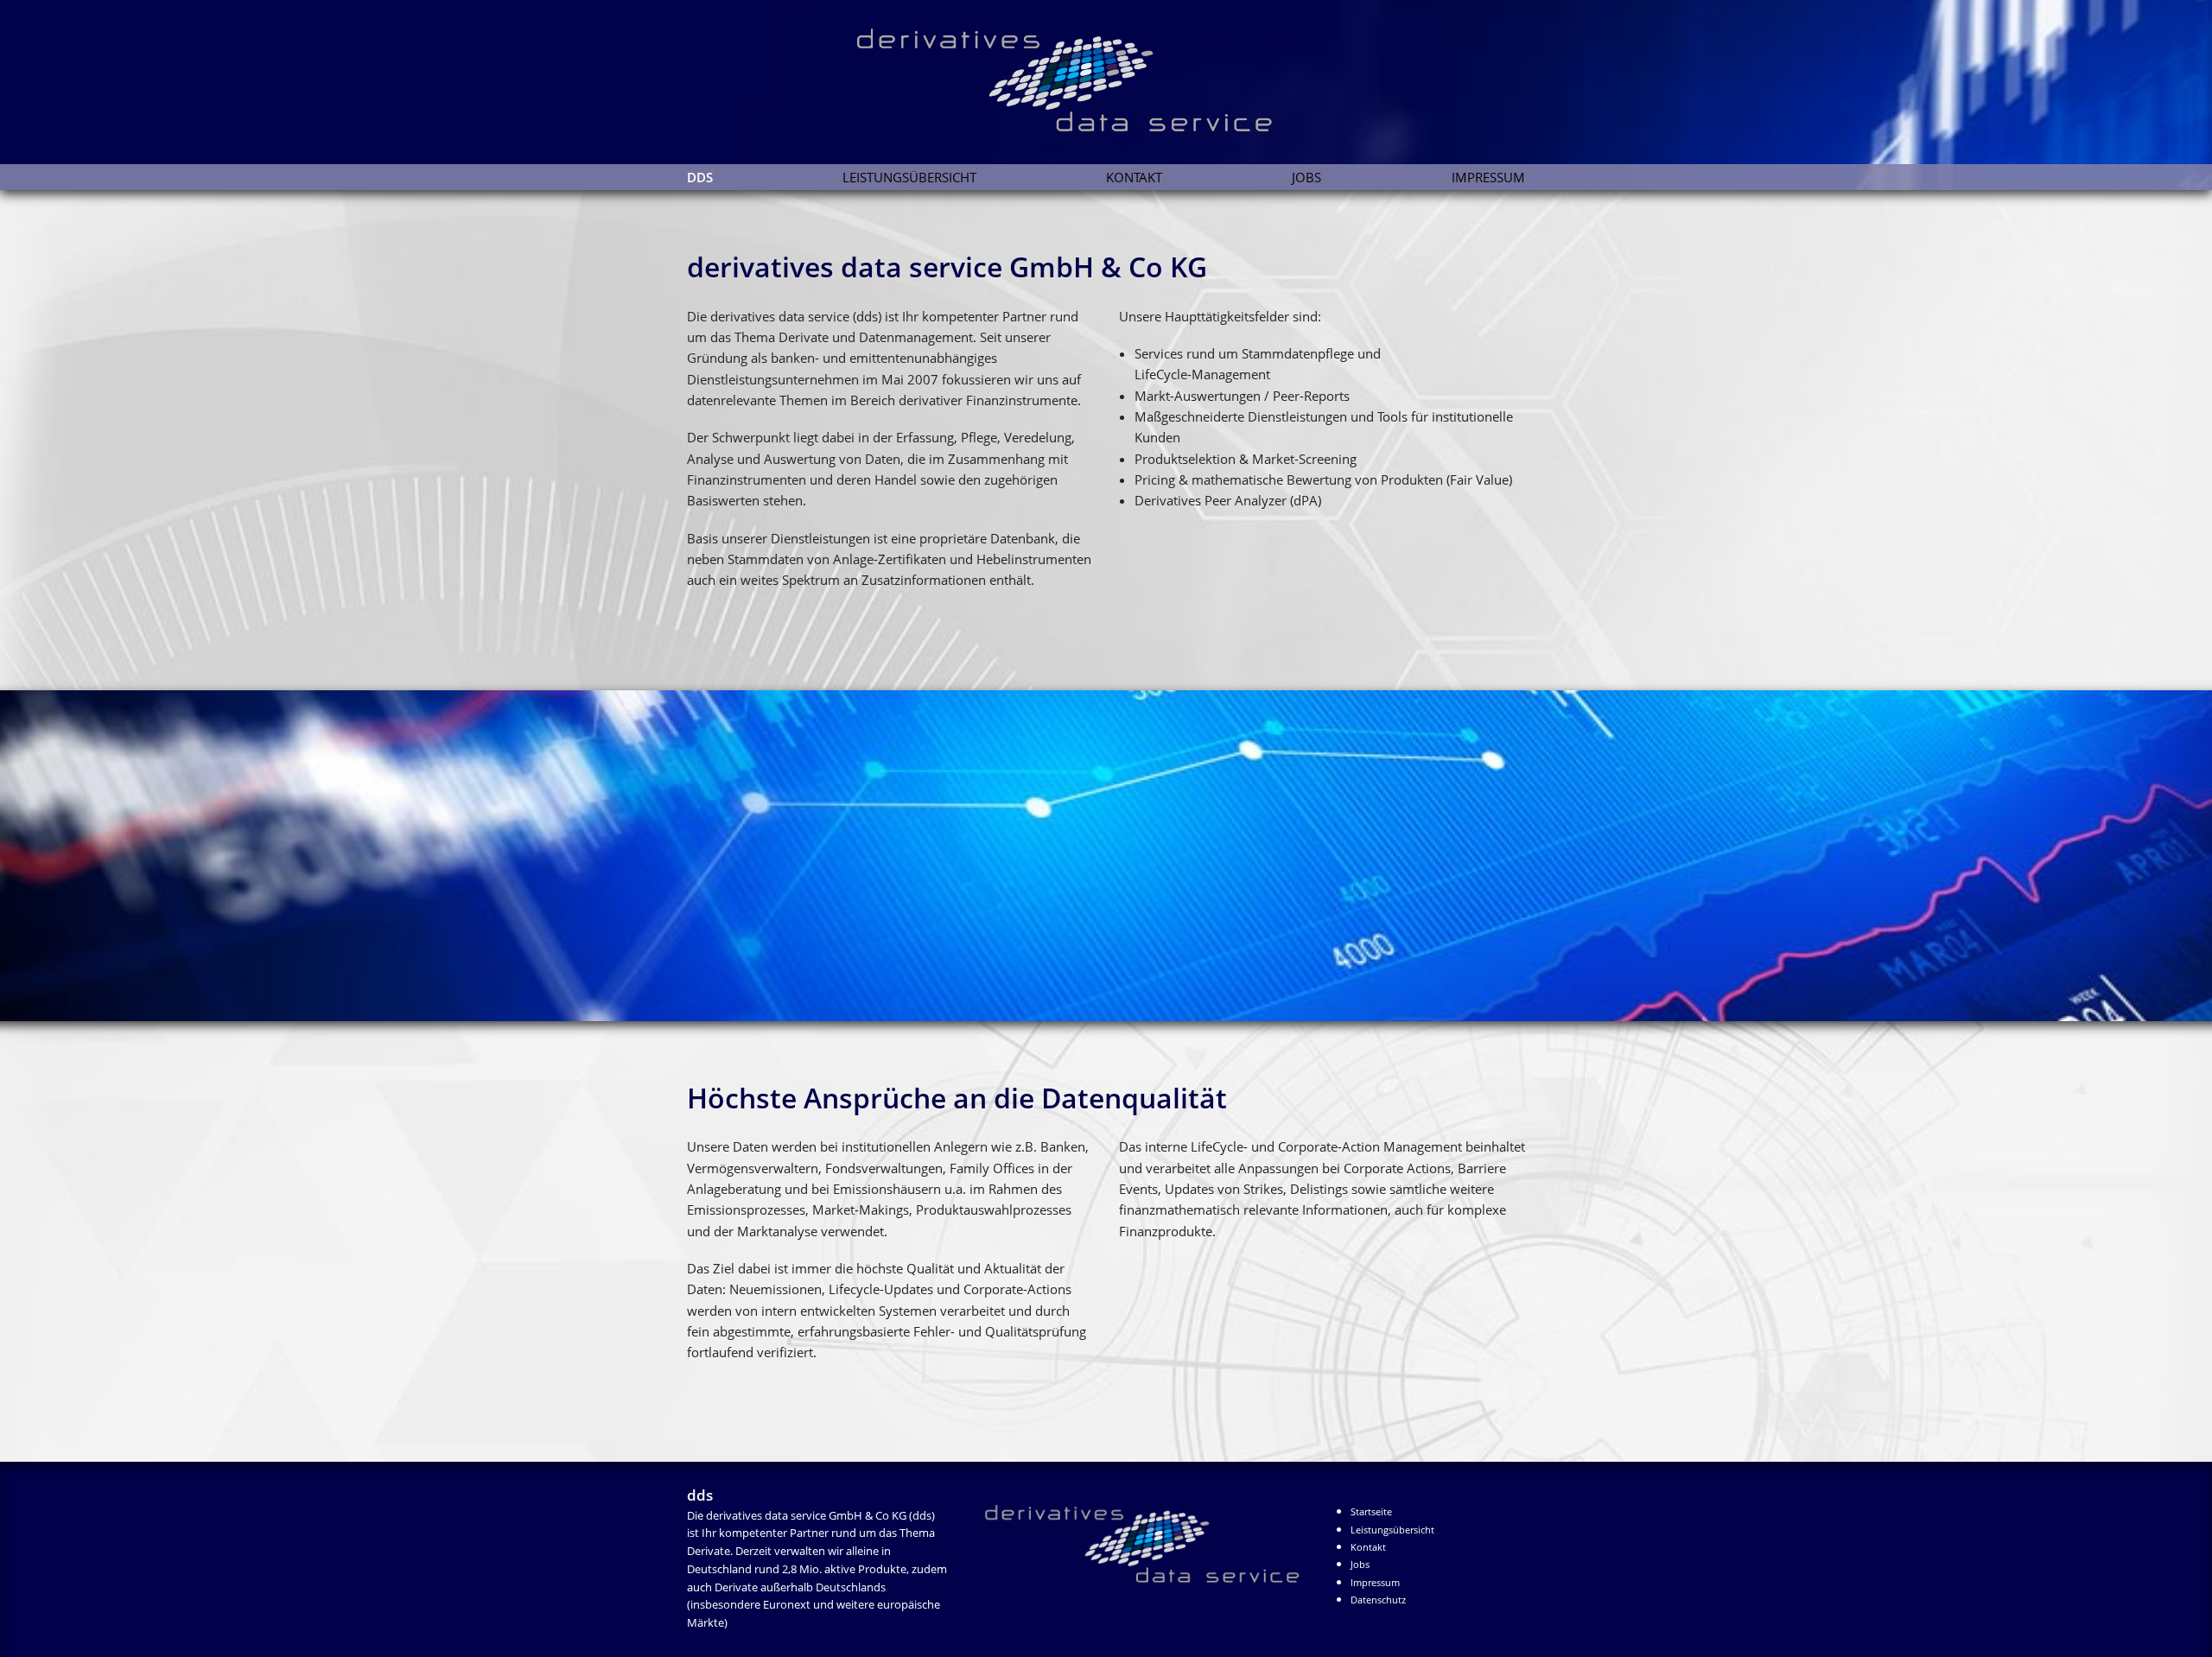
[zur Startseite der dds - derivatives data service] (980, 67)
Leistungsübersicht (909, 177)
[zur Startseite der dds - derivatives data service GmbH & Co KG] (1142, 1536)
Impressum (1488, 177)
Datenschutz (1378, 1600)
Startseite (1371, 1511)
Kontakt (1134, 177)
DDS (700, 177)
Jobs (1306, 177)
